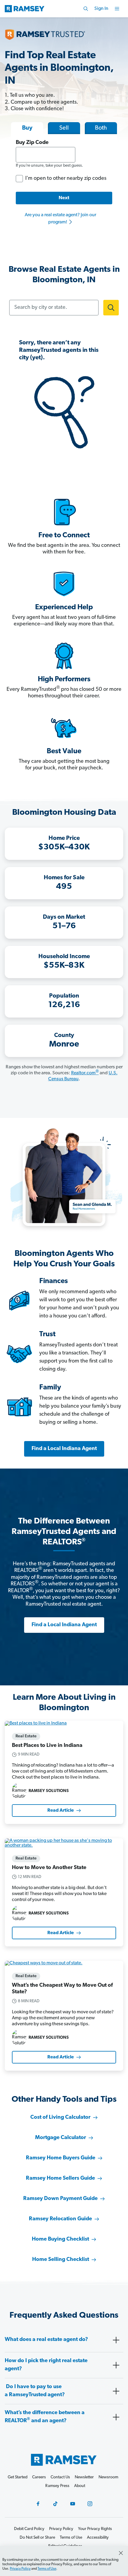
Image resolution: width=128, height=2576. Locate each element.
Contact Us (60, 2477)
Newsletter (84, 2477)
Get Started (18, 2477)
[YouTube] (73, 2504)
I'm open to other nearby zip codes (66, 179)
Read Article (61, 1811)
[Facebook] (38, 2504)
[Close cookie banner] (121, 2553)
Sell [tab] (64, 128)
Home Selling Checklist (61, 2260)
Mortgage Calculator (61, 2138)
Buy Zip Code (32, 143)
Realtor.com (85, 1073)
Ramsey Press (57, 2486)
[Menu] (117, 9)
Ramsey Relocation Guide (60, 2219)
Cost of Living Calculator (60, 2118)
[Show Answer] (116, 2340)
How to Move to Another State (49, 1868)
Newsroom (108, 2477)
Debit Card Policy (29, 2529)
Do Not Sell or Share (37, 2538)
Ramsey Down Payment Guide (60, 2199)
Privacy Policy (20, 2569)
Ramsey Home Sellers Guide (60, 2178)
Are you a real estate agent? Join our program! (60, 219)
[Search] (86, 9)
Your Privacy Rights (95, 2529)
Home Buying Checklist (60, 2239)
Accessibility (98, 2538)
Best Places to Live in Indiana (47, 1746)
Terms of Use (47, 2569)
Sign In (101, 9)
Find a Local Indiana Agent (64, 1449)
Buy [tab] (27, 128)
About (80, 2486)
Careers (39, 2477)
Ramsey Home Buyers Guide (61, 2158)
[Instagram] (90, 2504)
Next (64, 198)
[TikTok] (55, 2504)
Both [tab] (101, 128)
